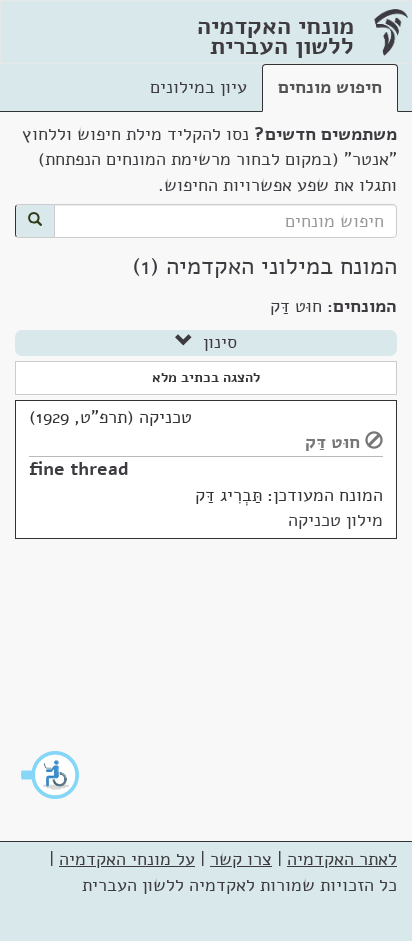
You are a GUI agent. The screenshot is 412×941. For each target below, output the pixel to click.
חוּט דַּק (332, 442)
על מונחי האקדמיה (127, 859)
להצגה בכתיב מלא (206, 377)
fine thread (79, 469)
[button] (51, 775)
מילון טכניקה (335, 520)
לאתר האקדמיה (342, 859)
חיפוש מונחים (330, 87)
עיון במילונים (198, 87)
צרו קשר (241, 859)
